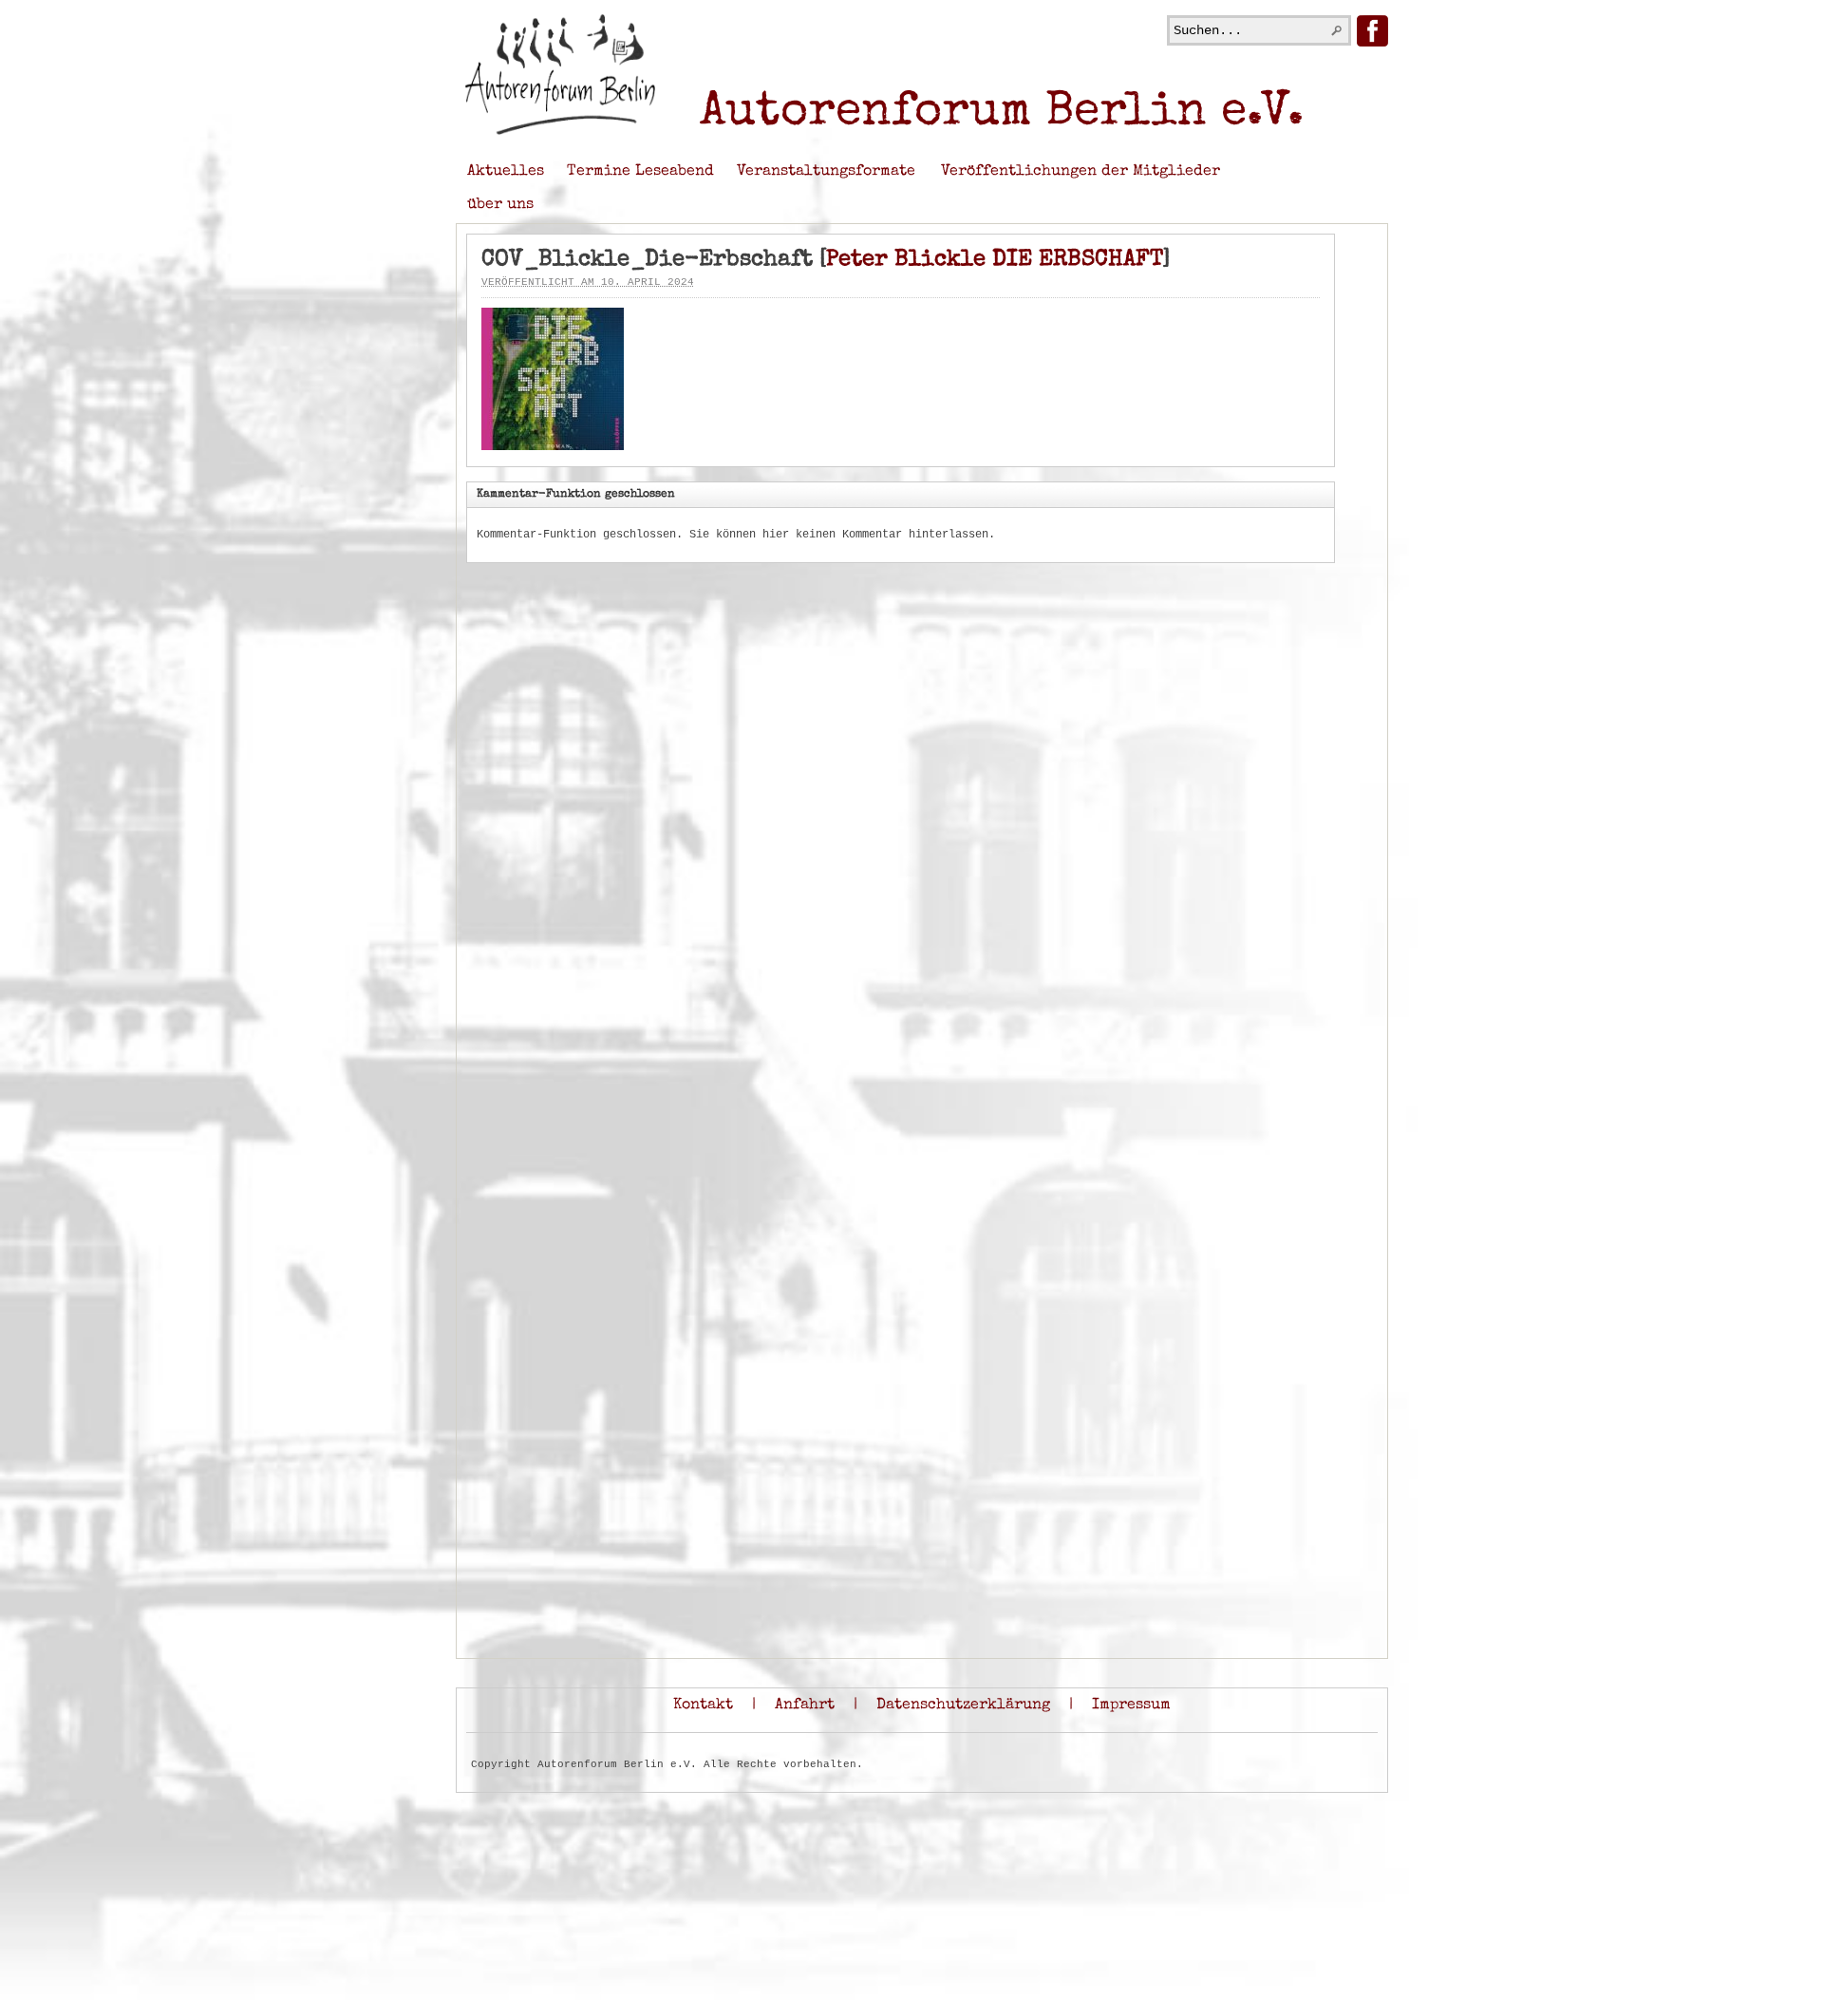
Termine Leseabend (640, 172)
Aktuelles (506, 172)
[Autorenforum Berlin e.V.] (560, 132)
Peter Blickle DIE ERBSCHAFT (995, 260)
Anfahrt (805, 1705)
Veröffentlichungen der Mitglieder (1081, 172)
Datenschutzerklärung (963, 1705)
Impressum (1131, 1705)
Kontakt (703, 1705)
